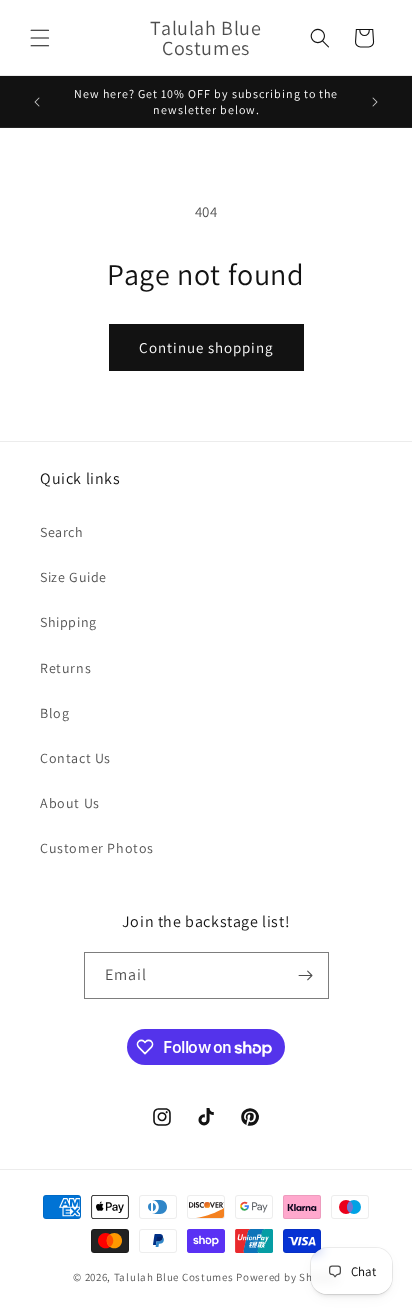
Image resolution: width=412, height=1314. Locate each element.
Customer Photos (97, 848)
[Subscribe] (306, 975)
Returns (65, 668)
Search (62, 532)
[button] (40, 38)
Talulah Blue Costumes (174, 1277)
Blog (54, 713)
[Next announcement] (375, 102)
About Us (70, 803)
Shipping (68, 622)
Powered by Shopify (287, 1277)
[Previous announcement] (37, 102)
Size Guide (73, 577)
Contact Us (75, 758)
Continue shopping (206, 347)
